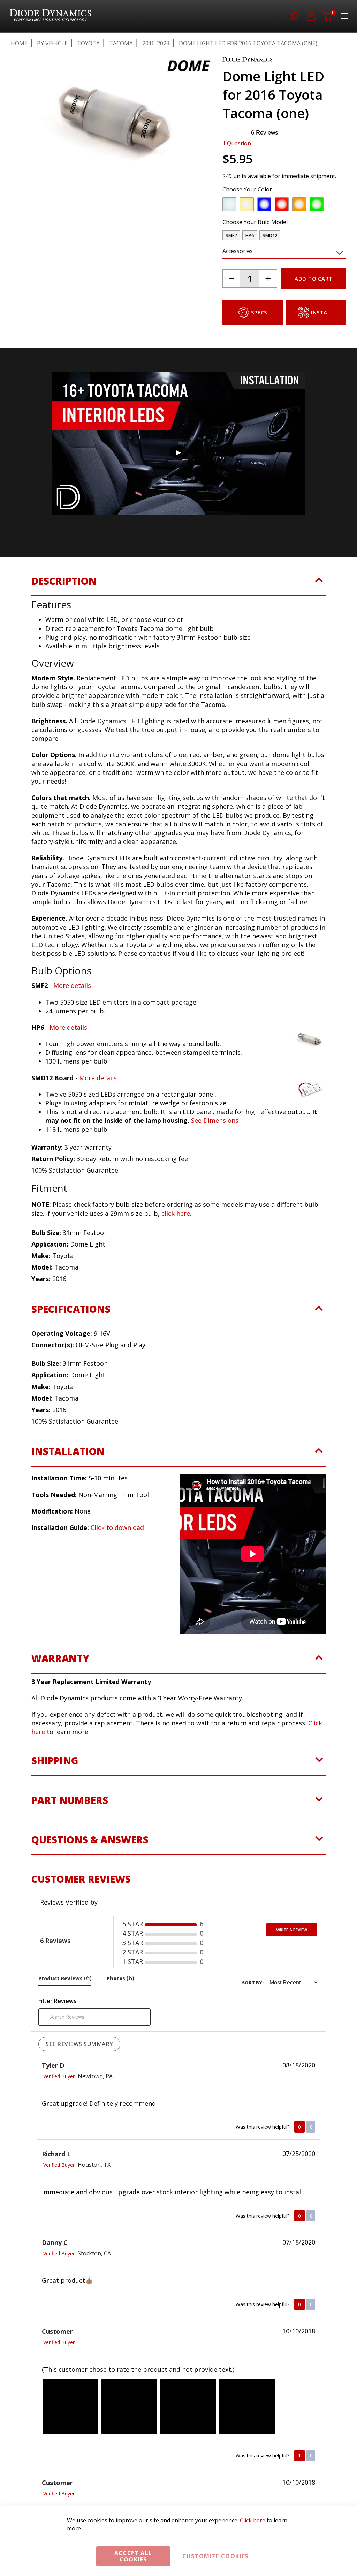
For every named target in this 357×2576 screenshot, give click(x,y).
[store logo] (50, 16)
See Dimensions (215, 1120)
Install (322, 312)
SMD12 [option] (270, 235)
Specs (259, 312)
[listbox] (278, 206)
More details (72, 985)
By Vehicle (52, 43)
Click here (253, 2520)
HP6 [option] (250, 235)
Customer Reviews (81, 2044)
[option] (229, 204)
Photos (120, 2143)
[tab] (178, 585)
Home (19, 43)
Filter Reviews (57, 2166)
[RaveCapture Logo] (121, 2068)
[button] (16, 227)
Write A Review (292, 2095)
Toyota (88, 43)
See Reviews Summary (79, 2209)
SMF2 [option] (231, 235)
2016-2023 (156, 43)
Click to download (117, 1527)
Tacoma (121, 43)
